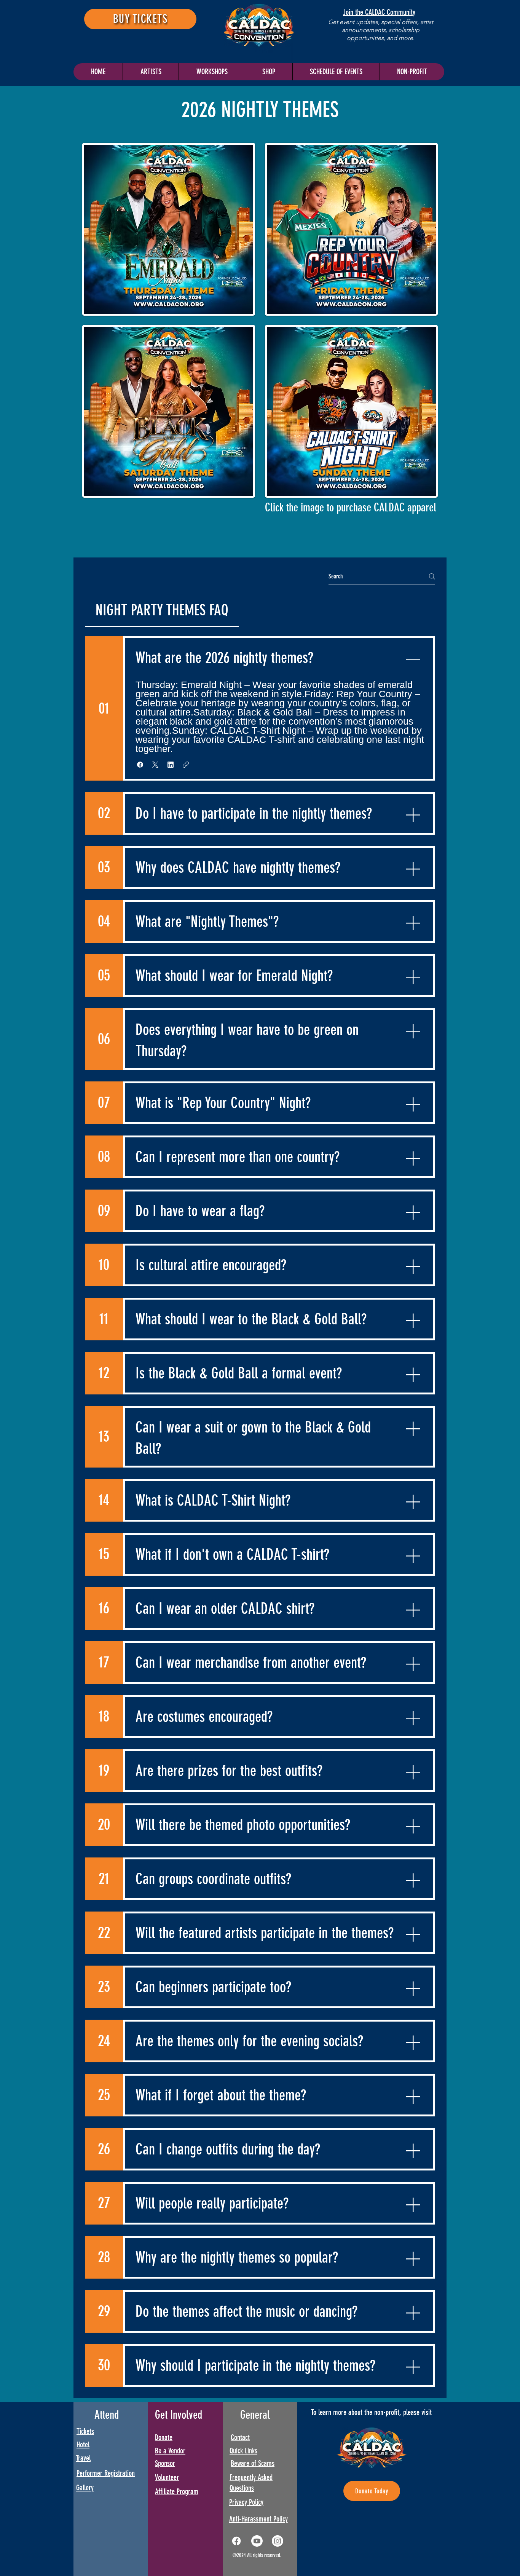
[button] (336, 72)
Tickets (85, 2431)
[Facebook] (236, 2541)
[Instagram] (278, 2541)
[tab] (162, 610)
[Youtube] (257, 2541)
